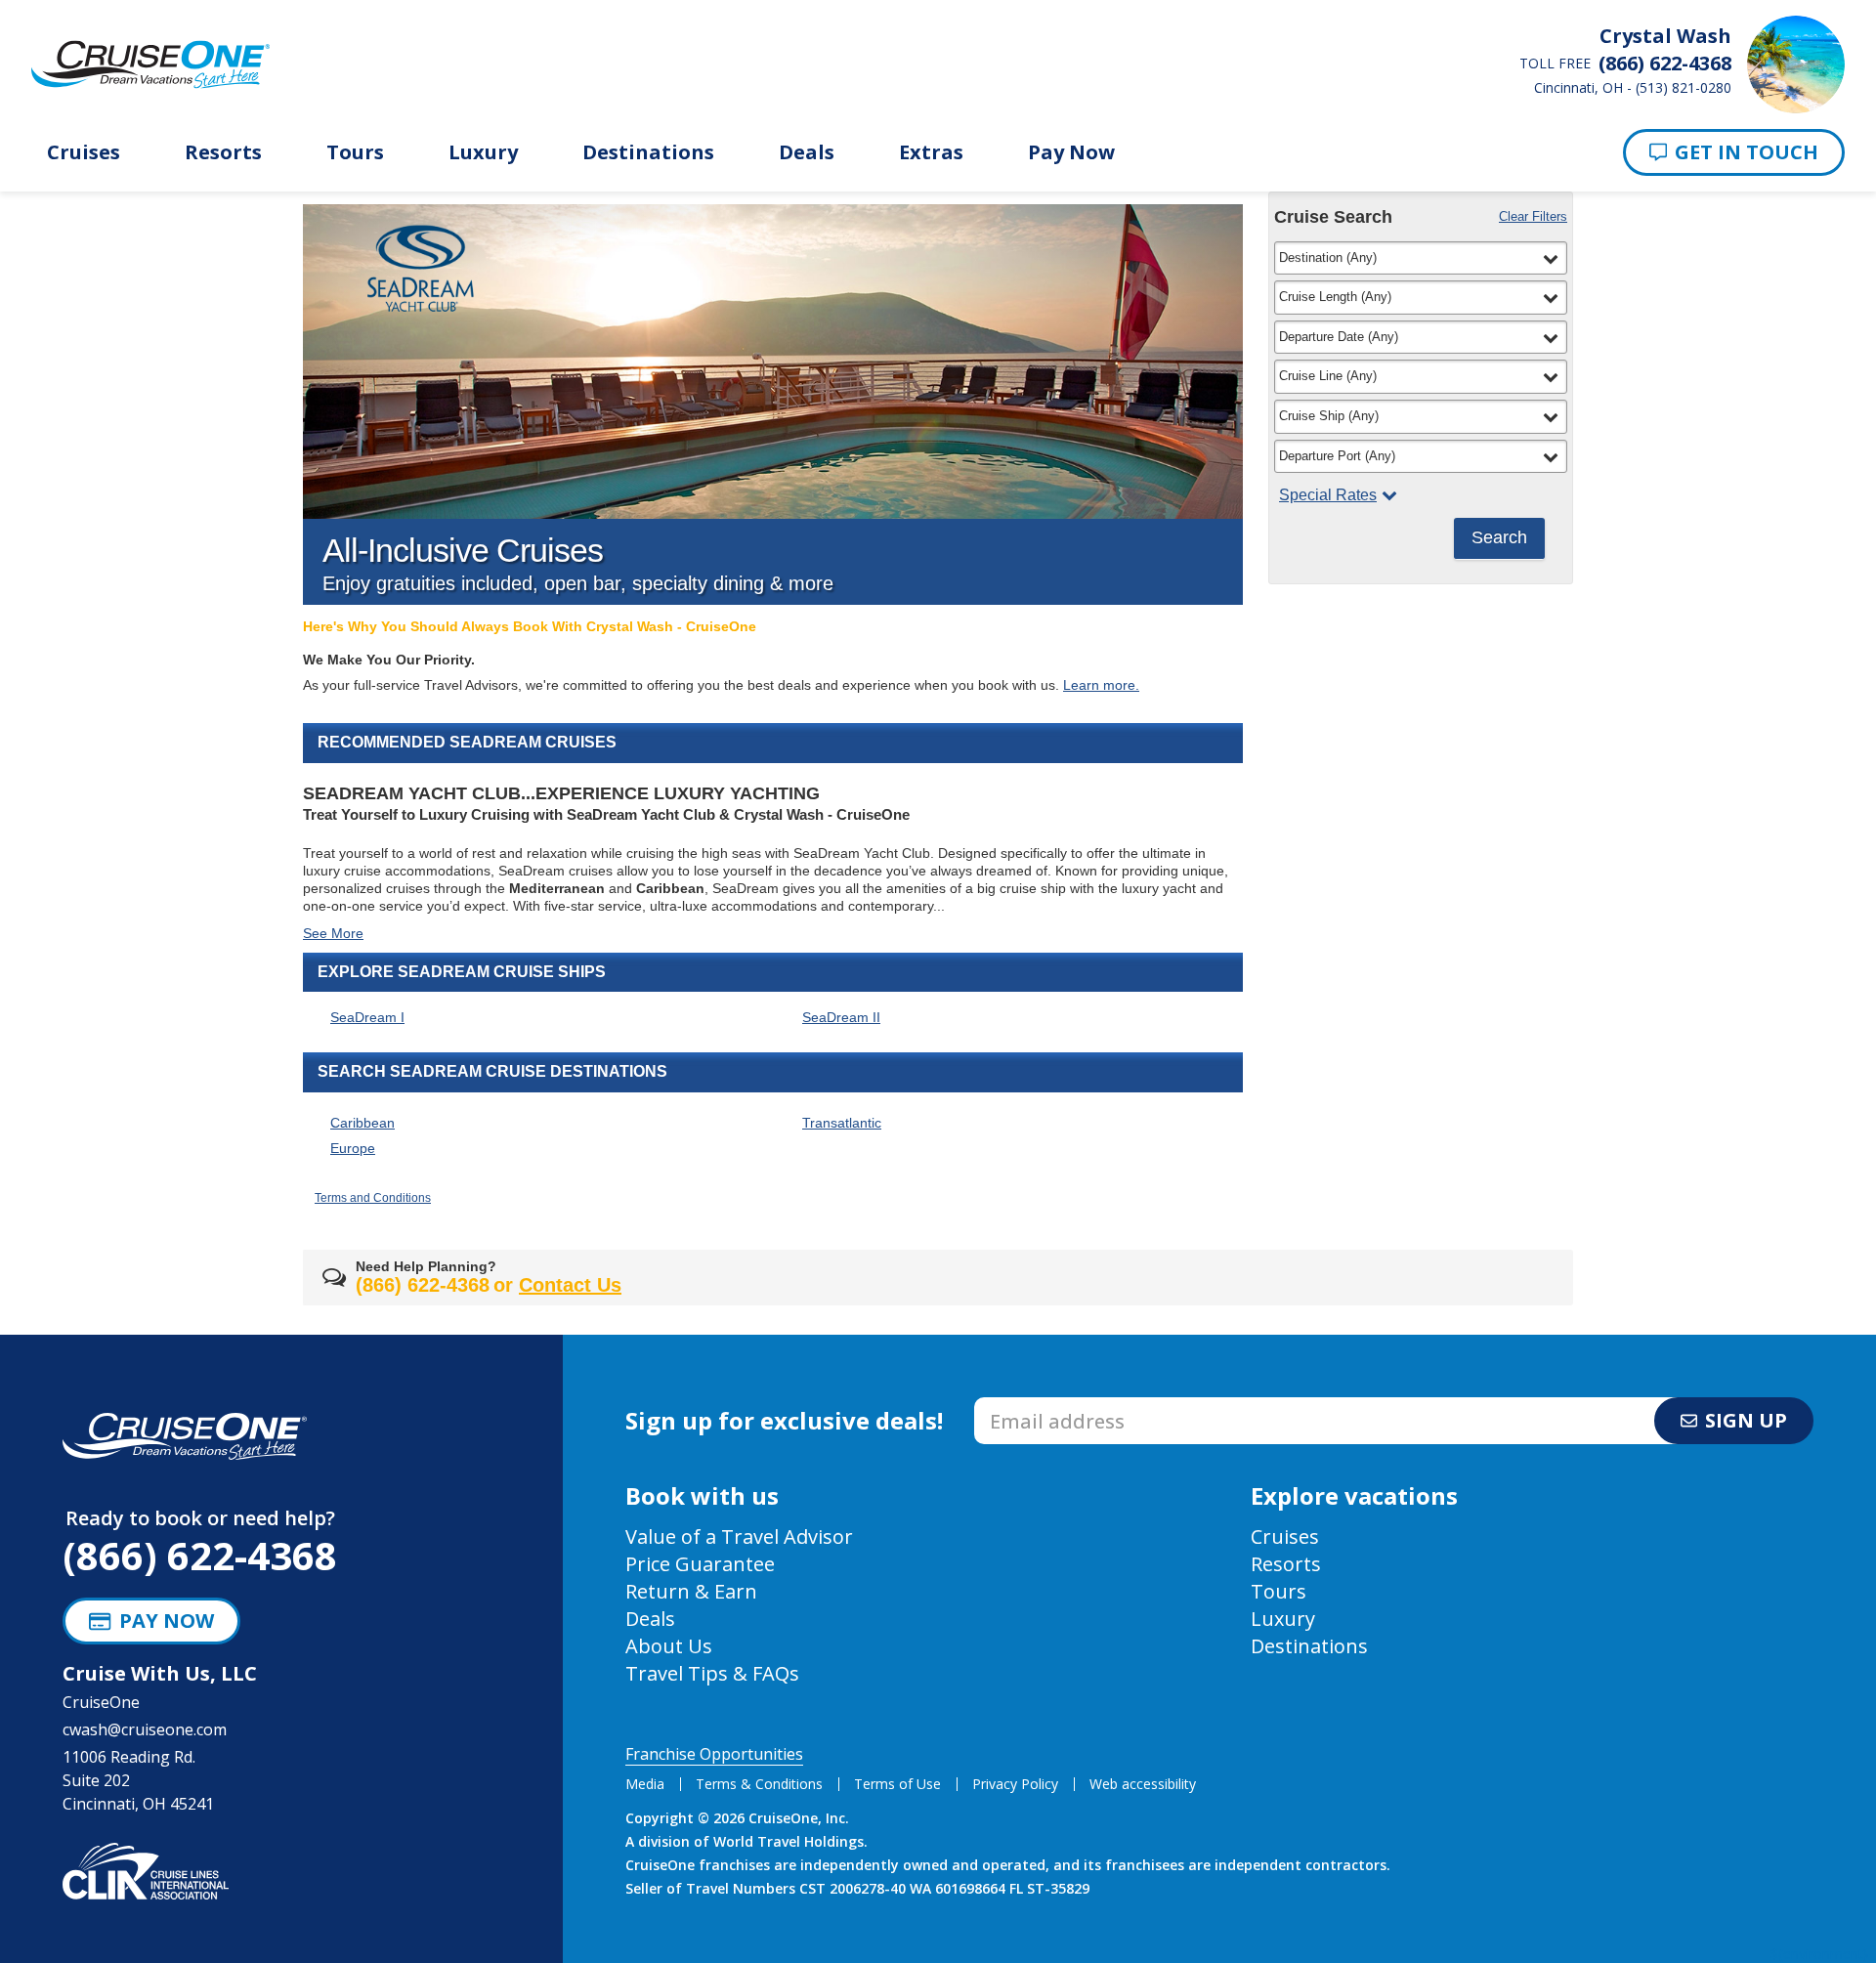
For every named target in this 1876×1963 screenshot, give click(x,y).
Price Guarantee (700, 1564)
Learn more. (1101, 685)
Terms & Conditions (759, 1784)
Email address (1025, 1403)
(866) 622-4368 (200, 1555)
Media (645, 1784)
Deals (807, 152)
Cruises (84, 152)
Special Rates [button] (1328, 495)
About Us (669, 1646)
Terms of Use (897, 1784)
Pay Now (1071, 152)
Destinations (648, 152)
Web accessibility (1143, 1784)
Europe (353, 1148)
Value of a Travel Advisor (739, 1536)
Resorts (223, 152)
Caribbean (362, 1123)
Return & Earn (691, 1591)
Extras (931, 152)
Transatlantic (842, 1123)
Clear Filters (1533, 216)
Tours (355, 152)
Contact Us (570, 1285)
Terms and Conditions (373, 1198)
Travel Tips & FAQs (712, 1673)
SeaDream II (841, 1017)
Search (1499, 537)
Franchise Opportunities (714, 1754)
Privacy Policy (1015, 1784)
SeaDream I (367, 1017)
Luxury (483, 152)
